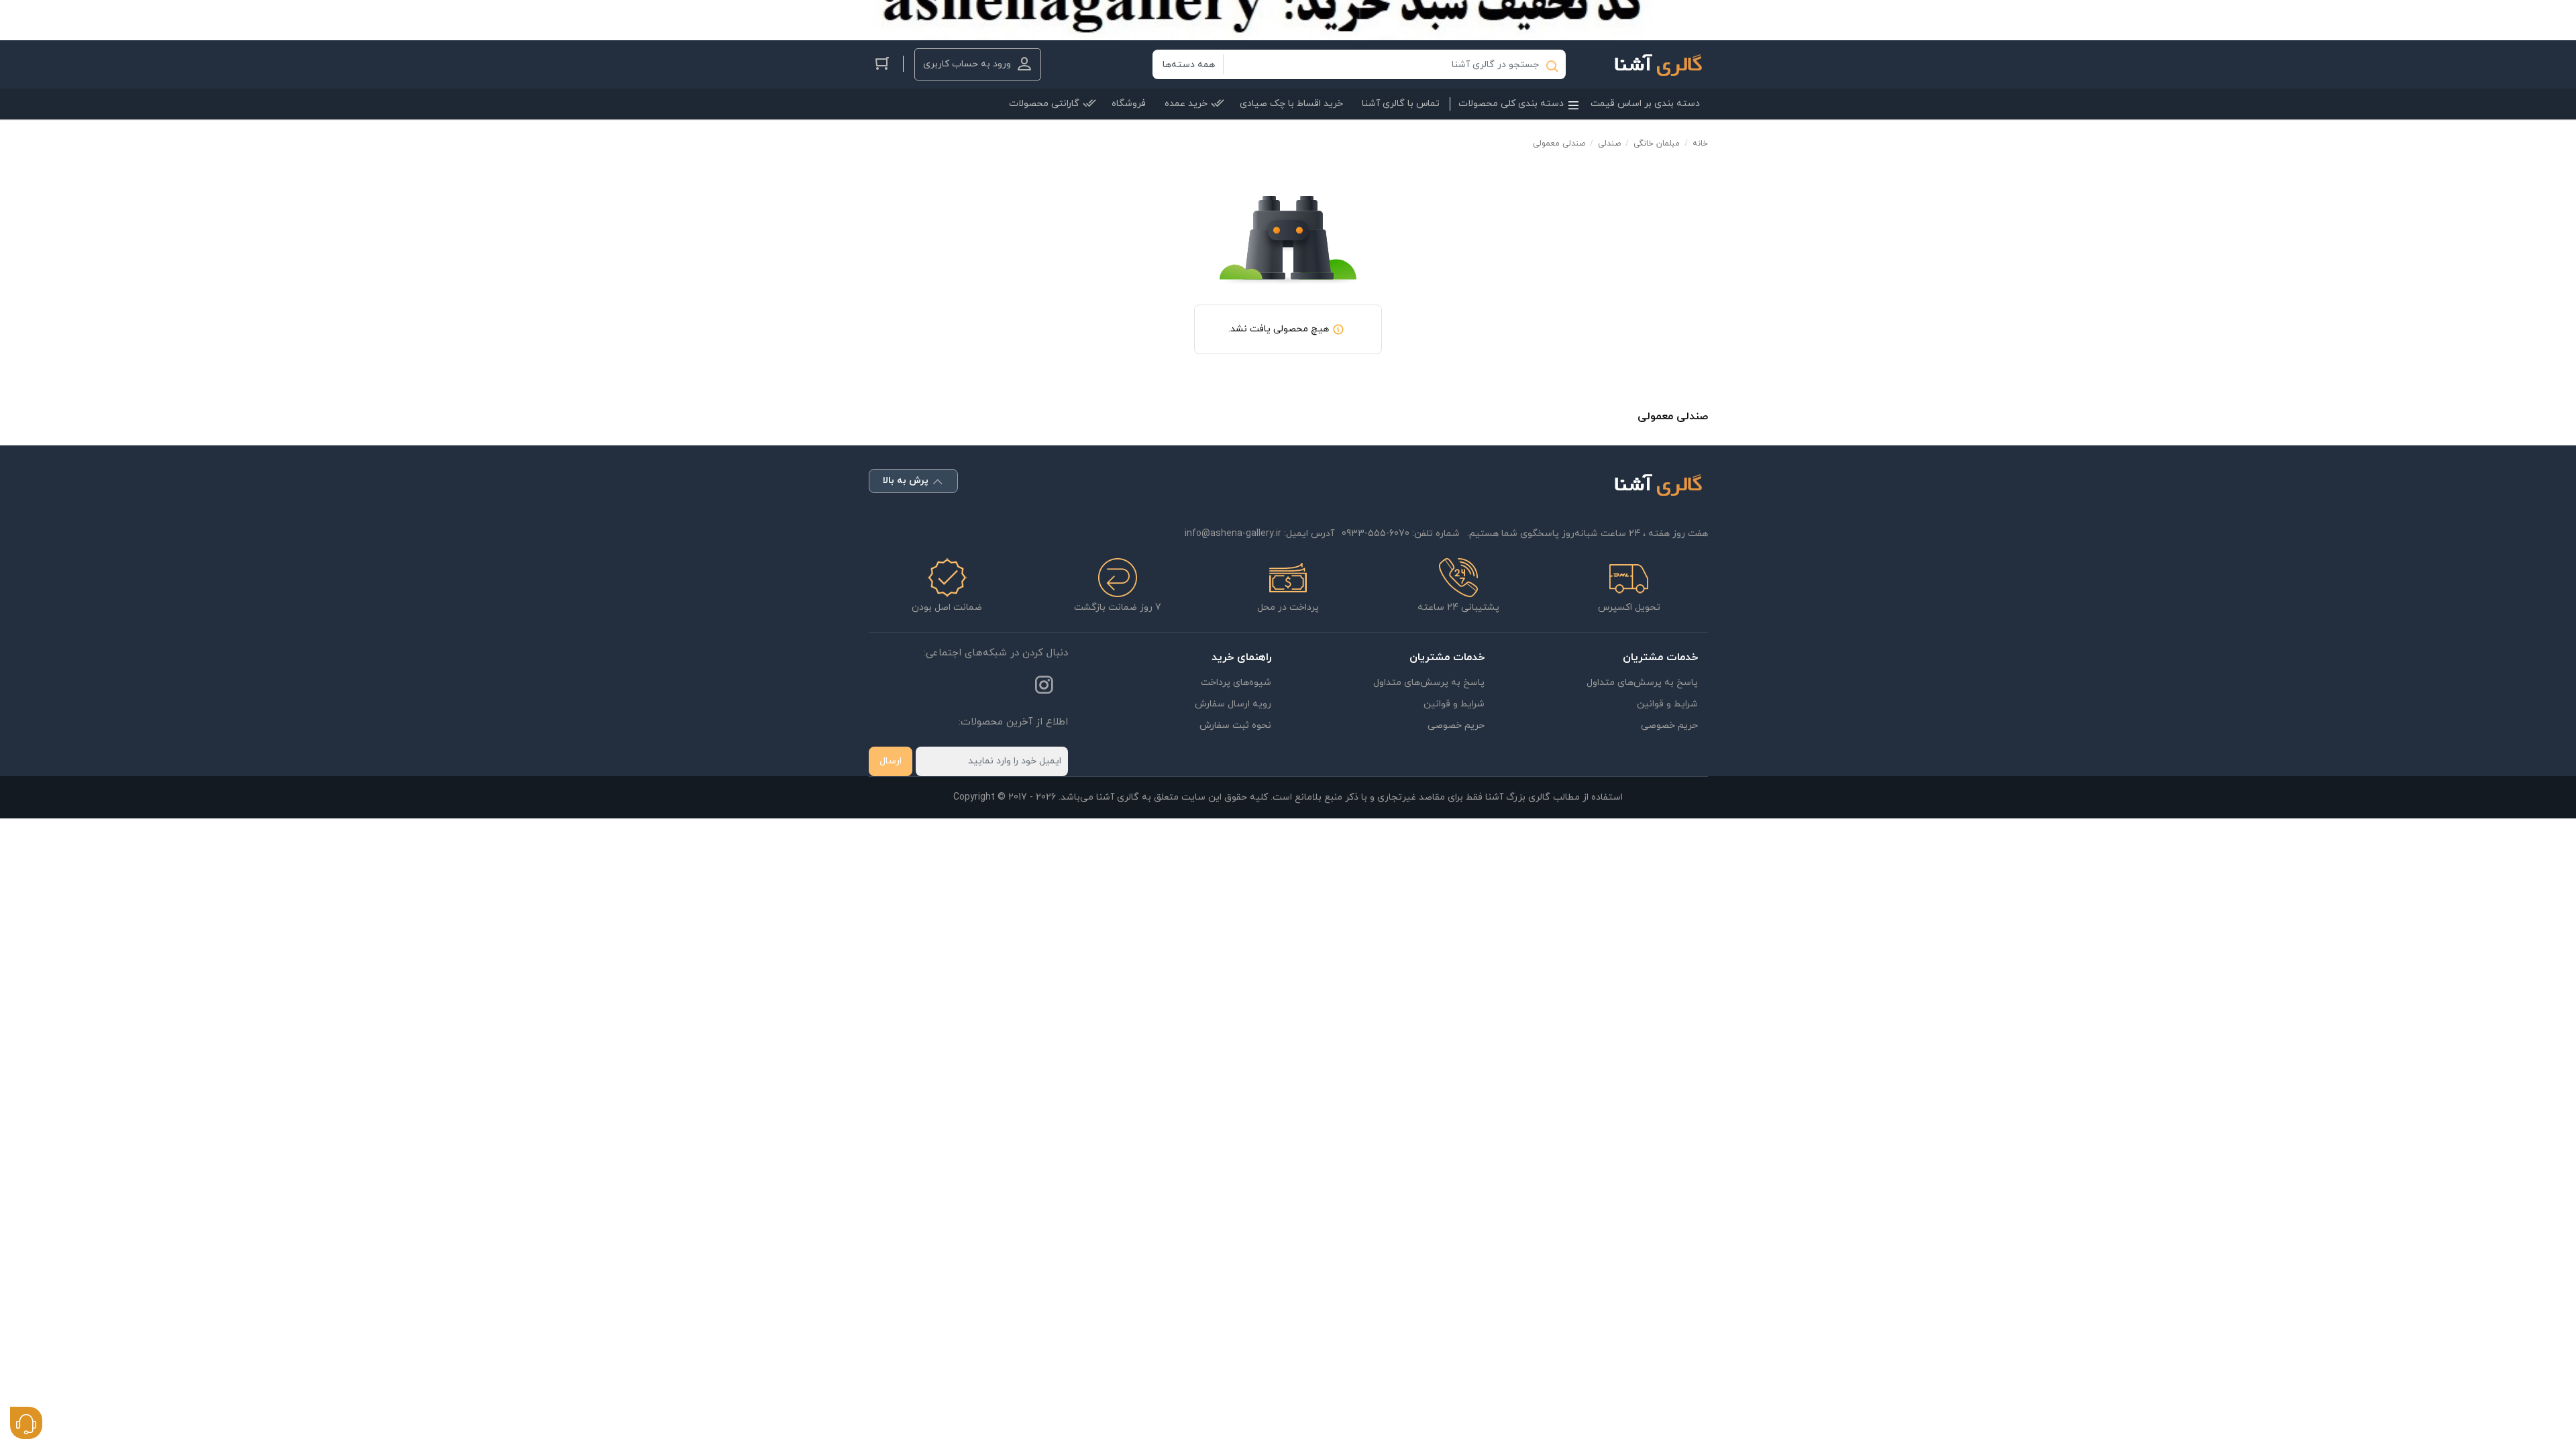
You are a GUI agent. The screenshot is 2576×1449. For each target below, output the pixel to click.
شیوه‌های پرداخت (1236, 683)
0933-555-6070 (1376, 534)
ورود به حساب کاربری (967, 64)
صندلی (1609, 144)
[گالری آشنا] (1651, 64)
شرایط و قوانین (1667, 704)
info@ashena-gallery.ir (1233, 534)
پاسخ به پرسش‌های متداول (1642, 683)
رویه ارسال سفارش (1233, 704)
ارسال (891, 761)
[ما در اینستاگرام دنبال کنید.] (1044, 688)
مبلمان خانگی (1657, 144)
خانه (1700, 144)
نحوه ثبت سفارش (1235, 726)
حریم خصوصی (1669, 726)
